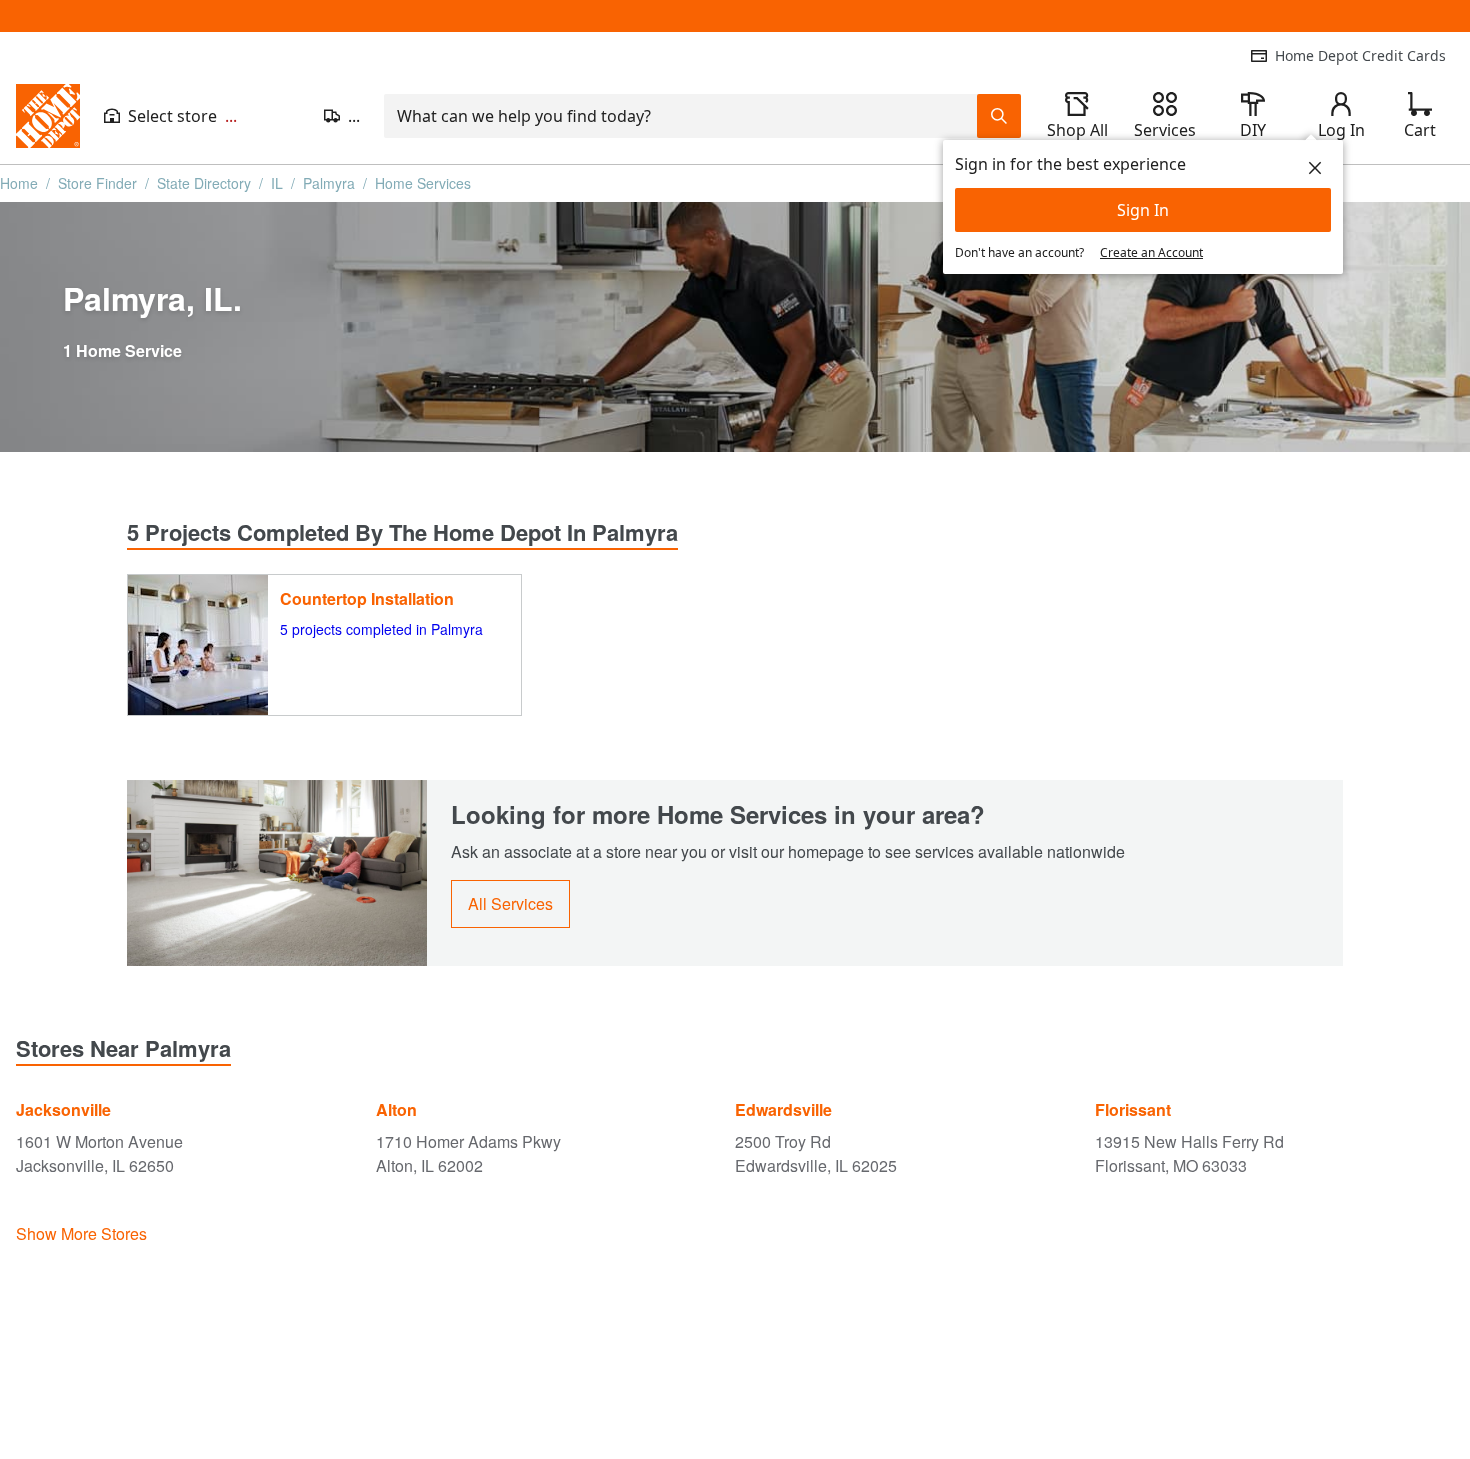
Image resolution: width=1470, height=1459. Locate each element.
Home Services (423, 183)
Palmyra (329, 183)
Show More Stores (81, 1233)
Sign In (1143, 210)
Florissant (1133, 1109)
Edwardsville (783, 1109)
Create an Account (1151, 252)
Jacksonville (63, 1109)
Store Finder (97, 183)
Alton (396, 1109)
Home (19, 183)
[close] (1315, 168)
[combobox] (680, 116)
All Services (510, 903)
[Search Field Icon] (999, 116)
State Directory (204, 183)
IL (277, 183)
